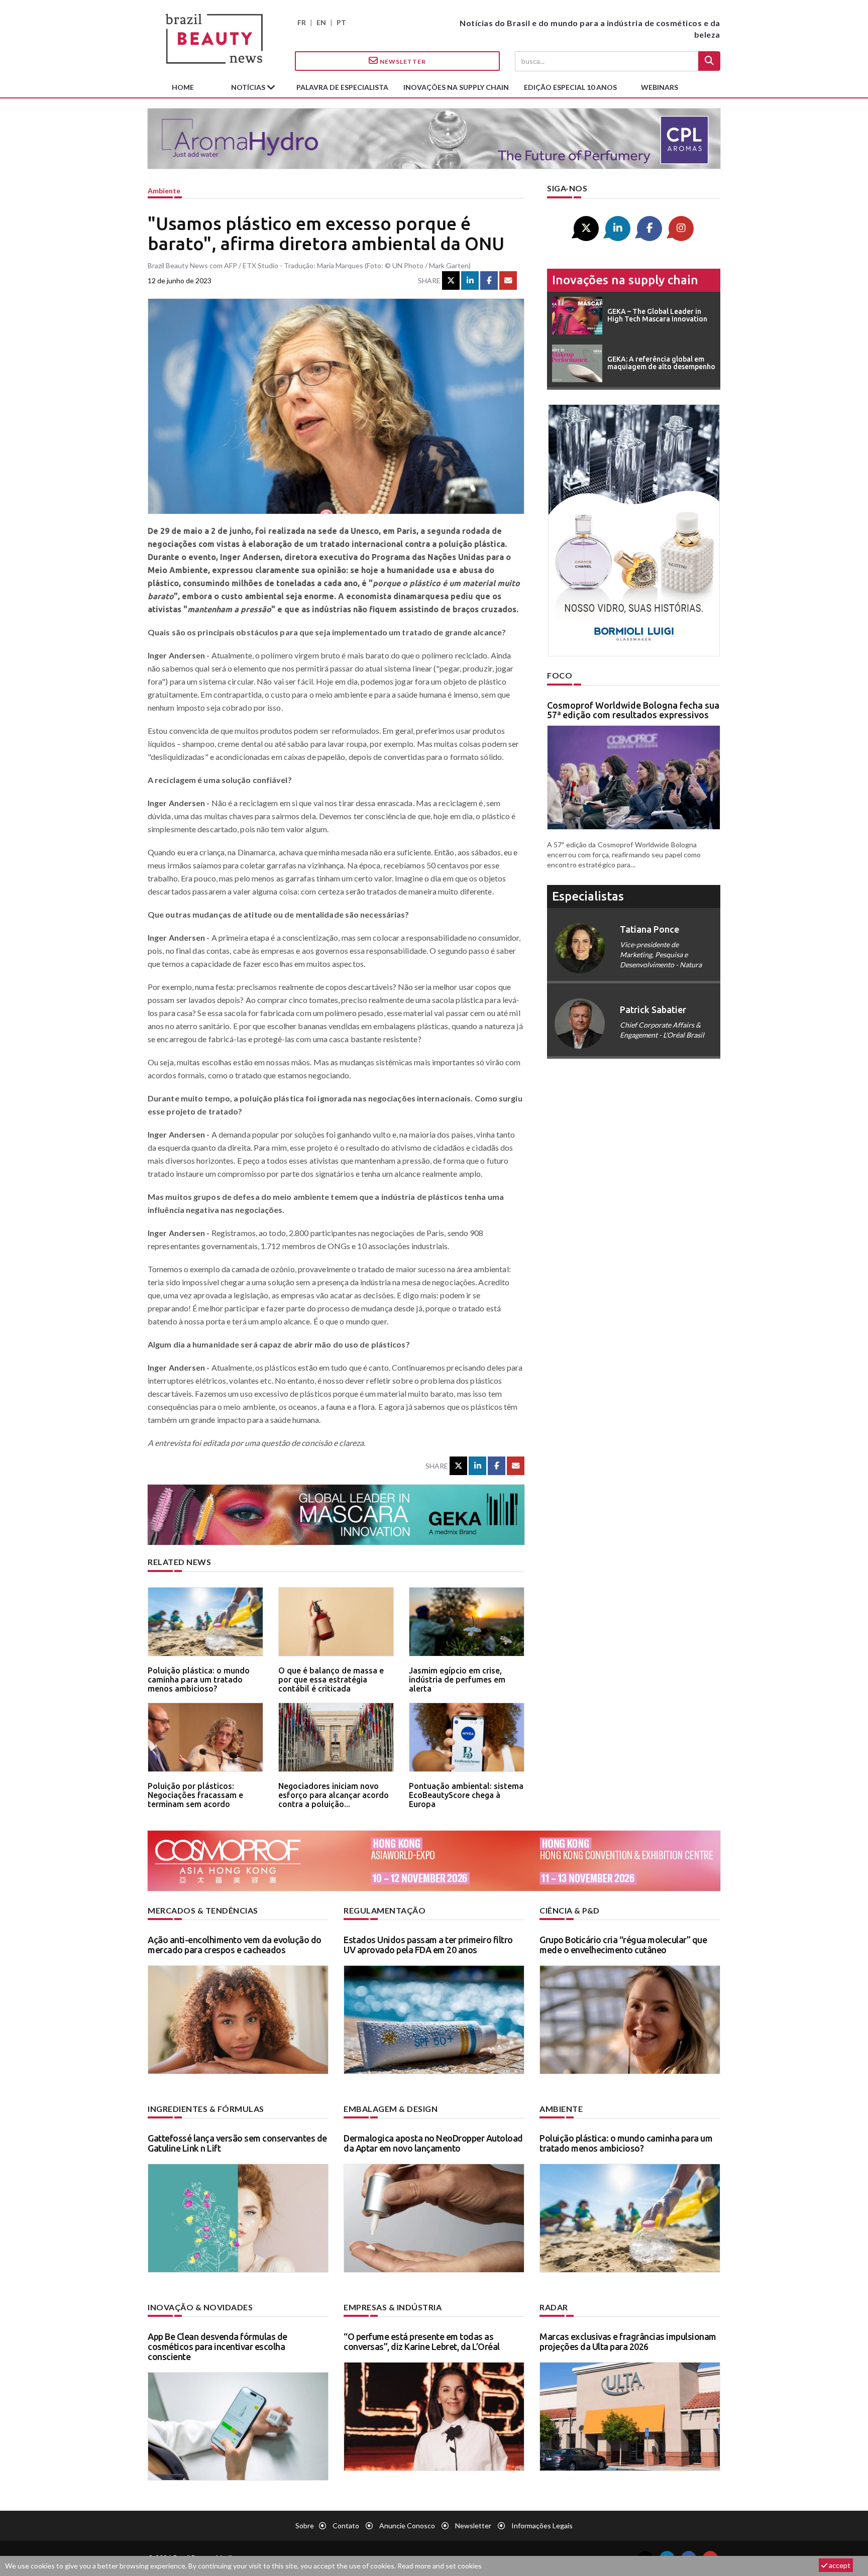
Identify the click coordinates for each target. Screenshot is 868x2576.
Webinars (660, 87)
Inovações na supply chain (456, 87)
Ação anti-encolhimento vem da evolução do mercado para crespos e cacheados (235, 1945)
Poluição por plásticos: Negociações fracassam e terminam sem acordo (195, 1795)
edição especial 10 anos (570, 87)
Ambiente (164, 191)
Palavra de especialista (342, 87)
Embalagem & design (391, 2109)
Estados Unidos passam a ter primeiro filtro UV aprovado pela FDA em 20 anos (428, 1945)
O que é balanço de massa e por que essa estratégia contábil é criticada (331, 1679)
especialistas (588, 896)
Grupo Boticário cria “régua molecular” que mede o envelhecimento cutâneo (623, 1945)
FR (302, 22)
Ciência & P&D (570, 1910)
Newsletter (402, 62)
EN (321, 22)
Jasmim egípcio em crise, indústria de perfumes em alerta (457, 1679)
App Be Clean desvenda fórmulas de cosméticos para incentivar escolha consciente (218, 2346)
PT (341, 22)
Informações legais (542, 2526)
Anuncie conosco (407, 2526)
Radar (554, 2307)
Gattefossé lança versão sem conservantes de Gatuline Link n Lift (237, 2143)
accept (839, 2565)
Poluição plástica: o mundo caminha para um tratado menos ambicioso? (199, 1679)
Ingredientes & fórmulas (206, 2109)
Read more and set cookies (440, 2566)
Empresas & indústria (393, 2307)
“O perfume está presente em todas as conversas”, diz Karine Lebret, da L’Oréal (422, 2341)
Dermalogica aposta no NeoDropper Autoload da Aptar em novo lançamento (433, 2143)
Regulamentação (385, 1910)
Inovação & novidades (200, 2307)
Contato (346, 2526)
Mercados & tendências (203, 1910)
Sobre (305, 2526)
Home (183, 87)
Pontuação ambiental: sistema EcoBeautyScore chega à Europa (466, 1795)
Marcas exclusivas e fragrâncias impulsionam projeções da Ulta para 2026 (628, 2341)
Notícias (249, 87)
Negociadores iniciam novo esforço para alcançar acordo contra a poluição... (334, 1795)
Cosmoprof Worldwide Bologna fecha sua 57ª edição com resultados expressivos (633, 710)
